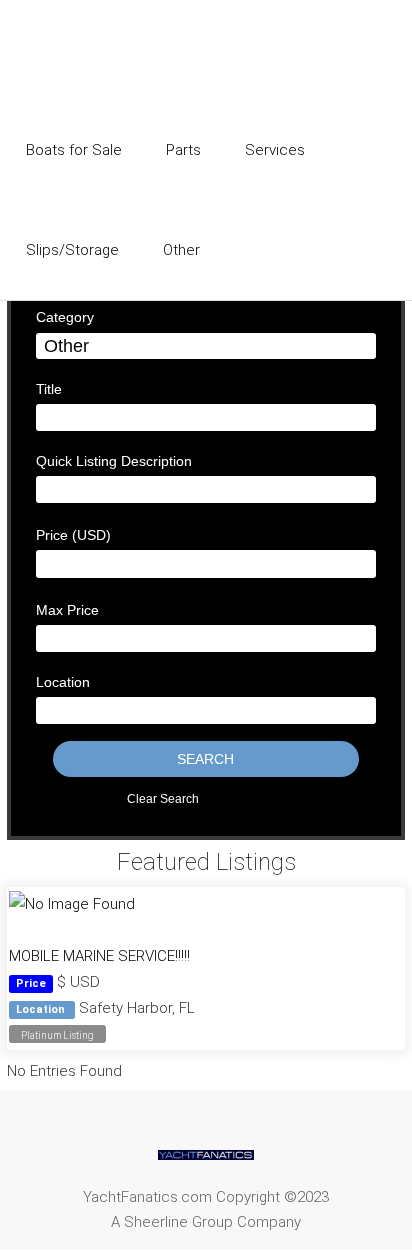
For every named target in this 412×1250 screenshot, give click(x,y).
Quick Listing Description (114, 461)
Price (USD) (73, 535)
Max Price (67, 610)
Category (65, 317)
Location (63, 682)
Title (49, 389)
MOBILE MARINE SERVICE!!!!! (99, 956)
